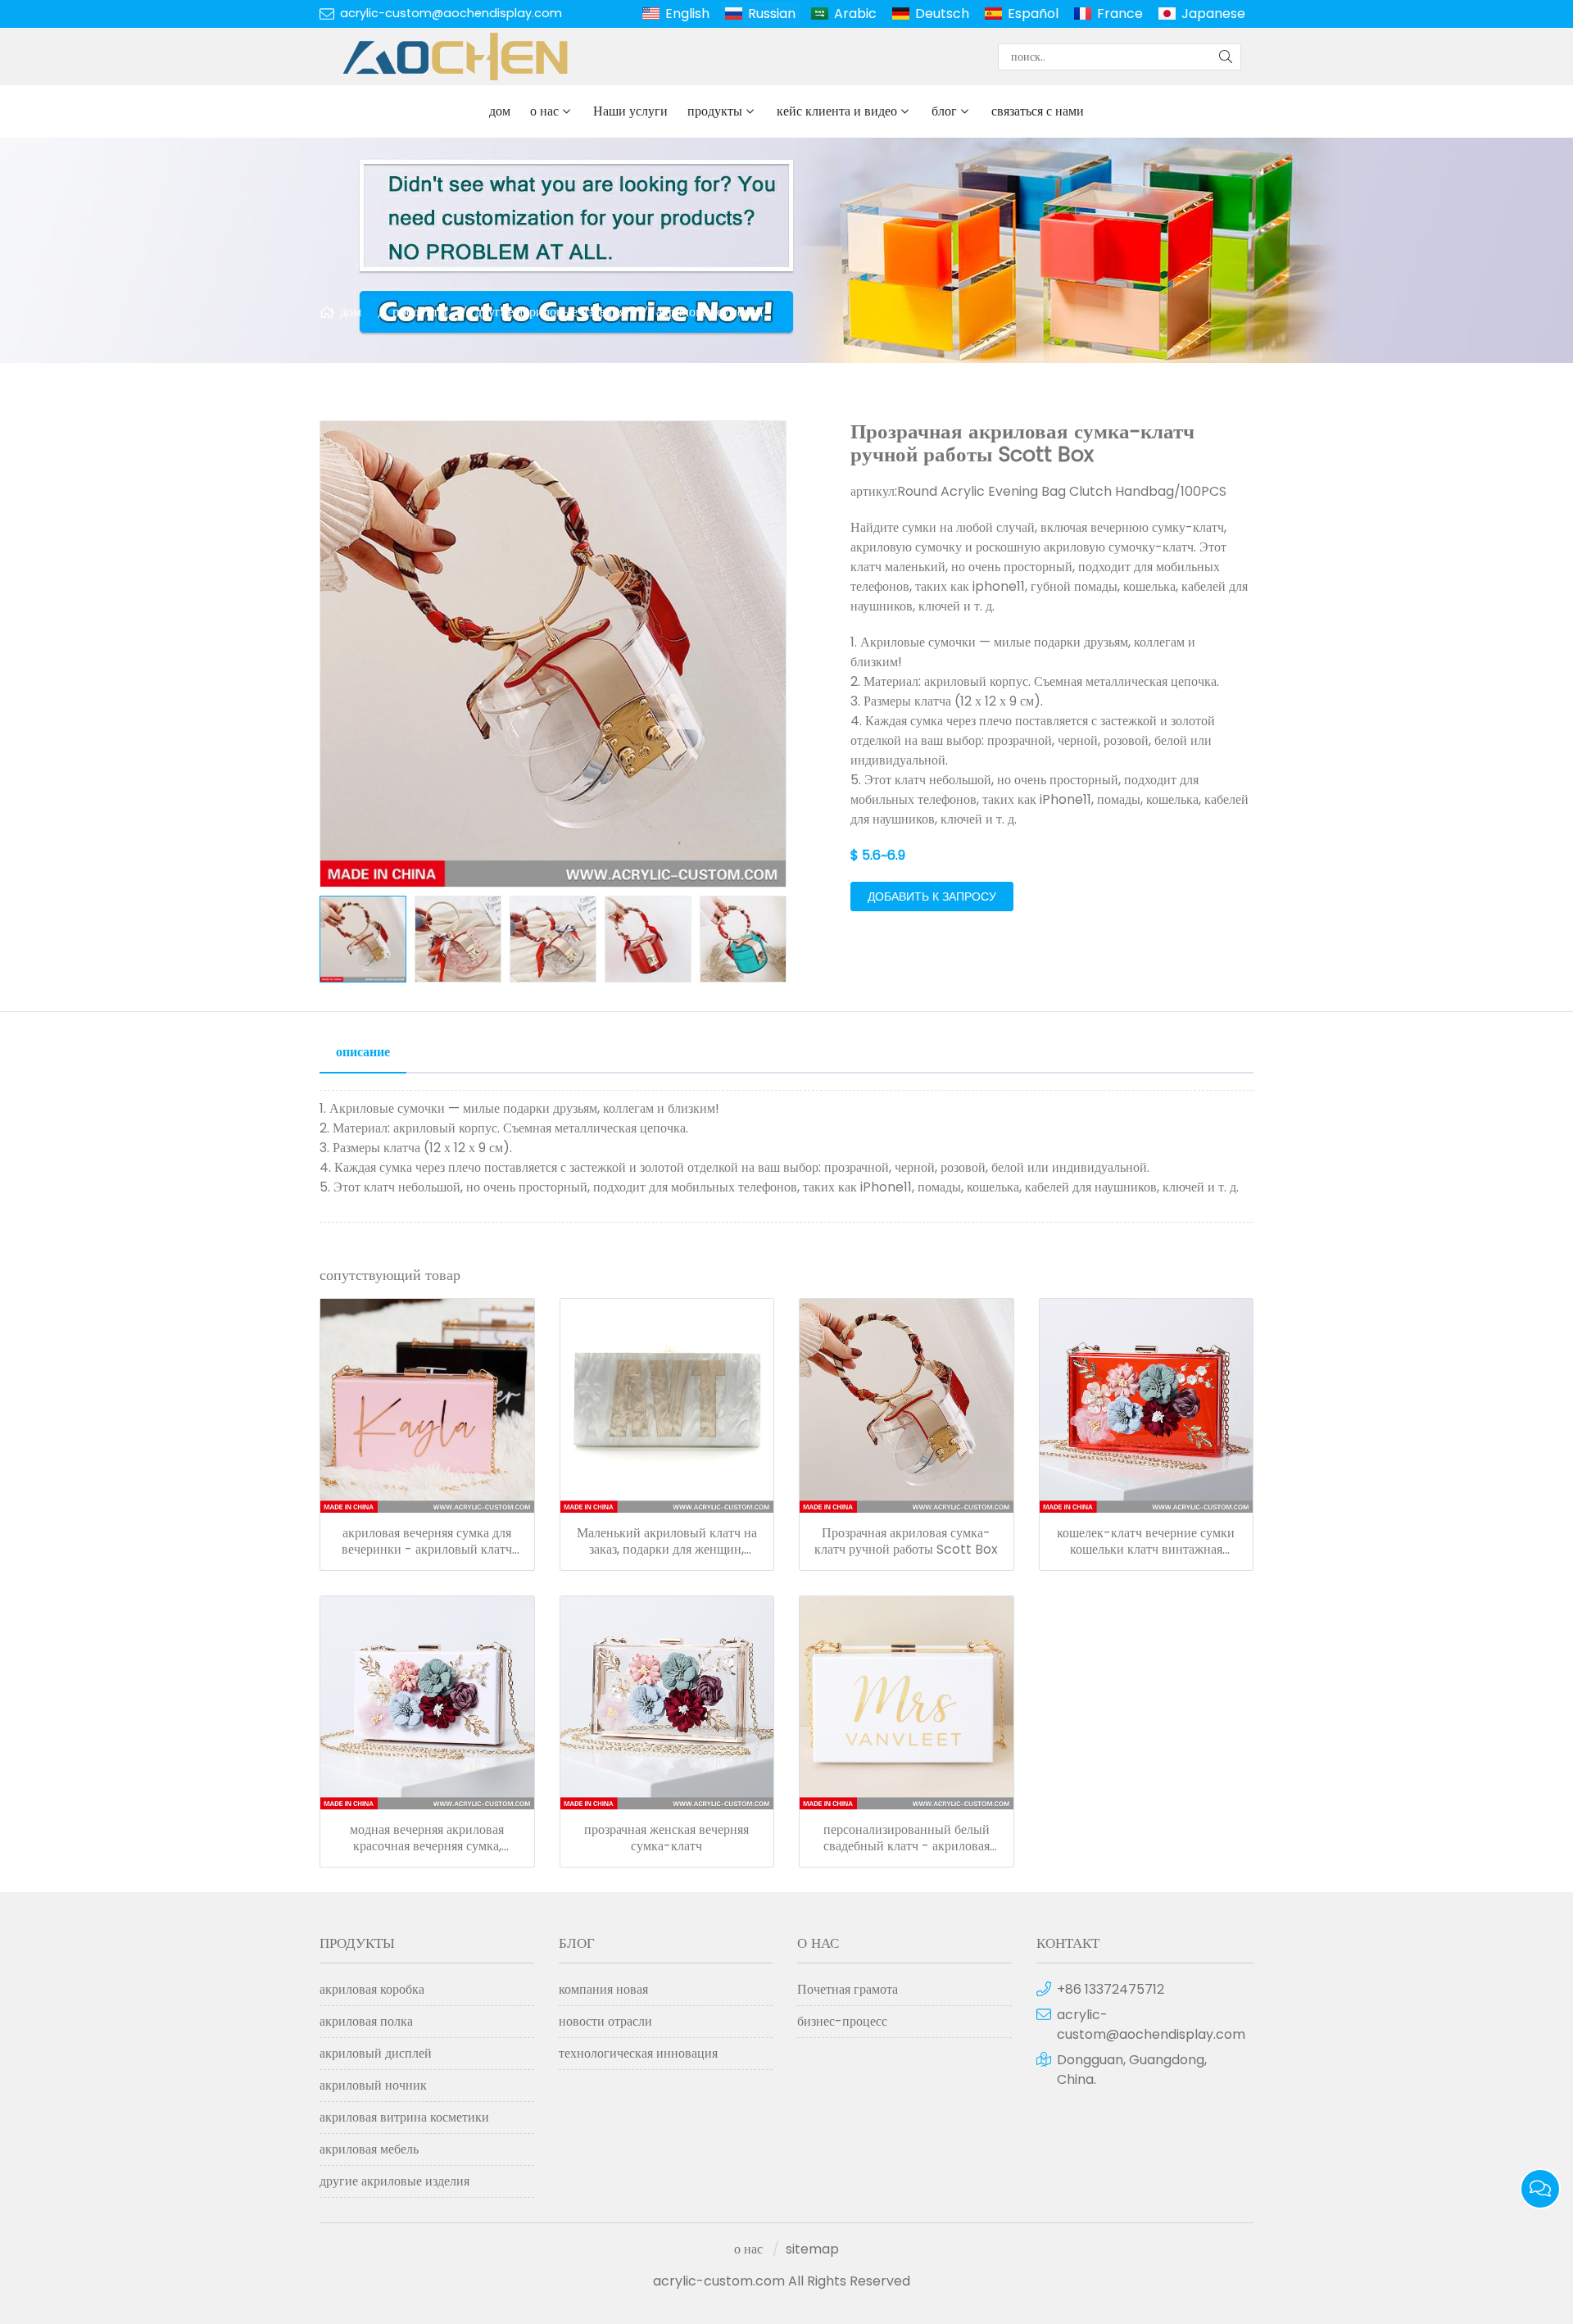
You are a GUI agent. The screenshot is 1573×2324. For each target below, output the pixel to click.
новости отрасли (605, 2021)
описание (363, 1052)
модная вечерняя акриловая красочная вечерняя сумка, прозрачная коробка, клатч (427, 1838)
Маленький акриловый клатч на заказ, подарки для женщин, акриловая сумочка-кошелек (667, 1541)
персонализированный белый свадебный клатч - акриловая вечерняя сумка (907, 1838)
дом (500, 111)
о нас (544, 111)
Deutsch (942, 14)
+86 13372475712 (1111, 1989)
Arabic (855, 14)
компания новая (603, 1989)
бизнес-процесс (842, 2021)
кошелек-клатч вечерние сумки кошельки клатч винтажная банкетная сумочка (1146, 1541)
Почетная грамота (848, 1989)
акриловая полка (366, 2021)
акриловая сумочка (709, 312)
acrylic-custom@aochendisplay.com (451, 13)
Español (1033, 14)
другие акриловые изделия (550, 312)
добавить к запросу (932, 896)
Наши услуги (630, 111)
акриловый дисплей (376, 2053)
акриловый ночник (373, 2085)
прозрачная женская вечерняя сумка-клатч (666, 1838)
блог (944, 111)
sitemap (812, 2249)
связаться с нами (1038, 111)
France (1120, 14)
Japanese (1213, 14)
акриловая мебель (369, 2149)
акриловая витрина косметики (404, 2117)
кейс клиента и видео (837, 111)
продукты (715, 111)
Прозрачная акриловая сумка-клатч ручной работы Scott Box (906, 1541)
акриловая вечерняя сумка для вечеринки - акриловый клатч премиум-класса (427, 1541)
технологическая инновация (638, 2053)
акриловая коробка (372, 1989)
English (687, 14)
